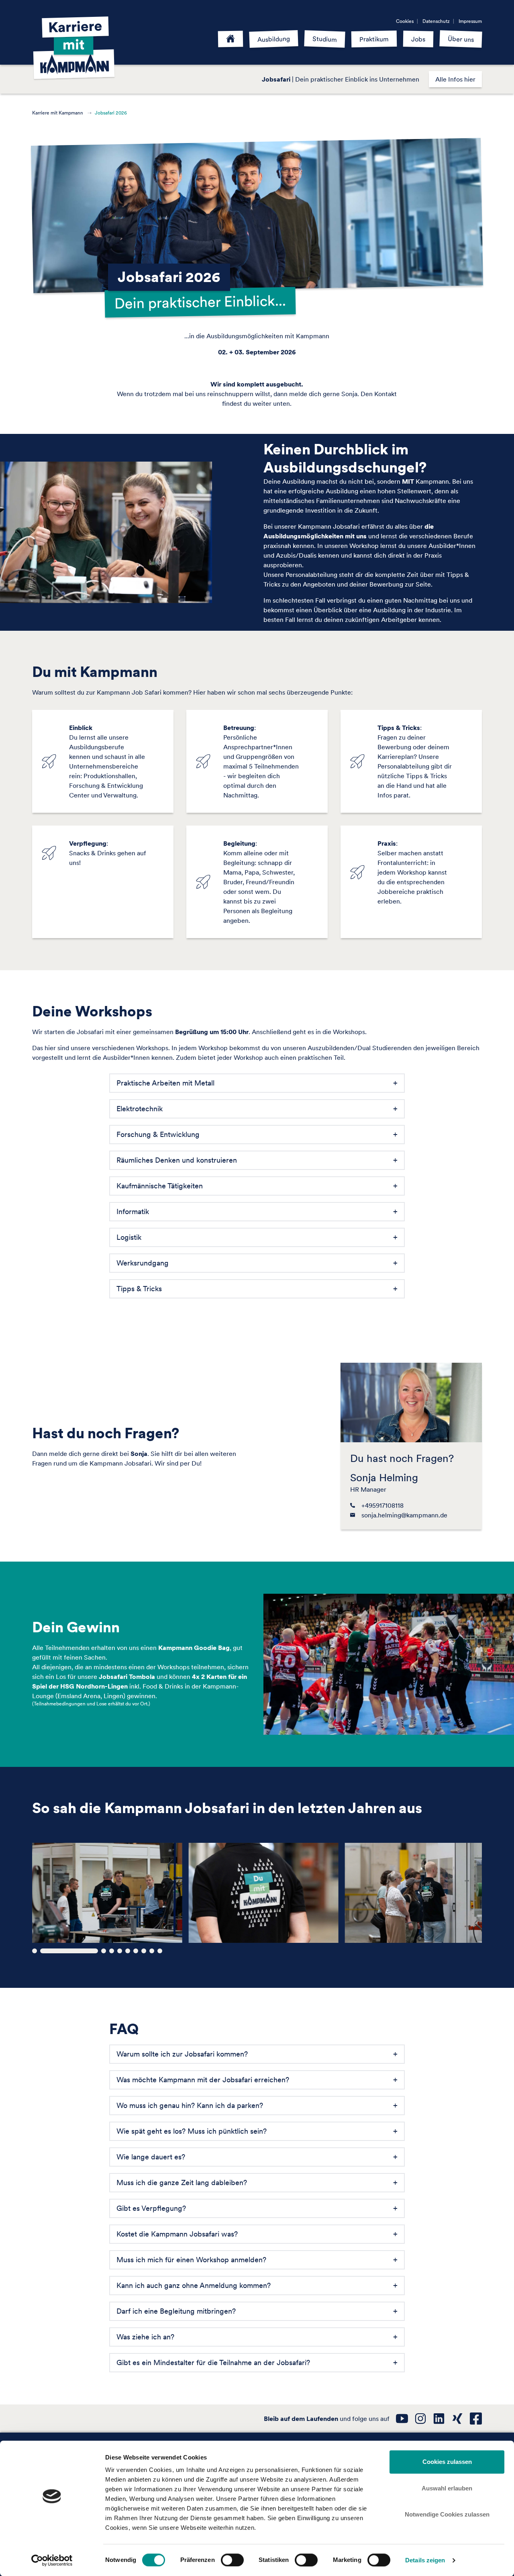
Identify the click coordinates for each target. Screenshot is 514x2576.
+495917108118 (382, 1505)
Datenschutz (436, 21)
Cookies (405, 21)
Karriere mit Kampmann (58, 113)
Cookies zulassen (447, 2462)
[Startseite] (231, 39)
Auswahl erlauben (447, 2488)
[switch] (232, 2560)
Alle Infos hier (455, 79)
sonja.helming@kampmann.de (404, 1515)
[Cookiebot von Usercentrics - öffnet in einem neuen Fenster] (52, 2560)
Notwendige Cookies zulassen (447, 2514)
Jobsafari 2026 (111, 113)
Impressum (470, 21)
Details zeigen (425, 2560)
